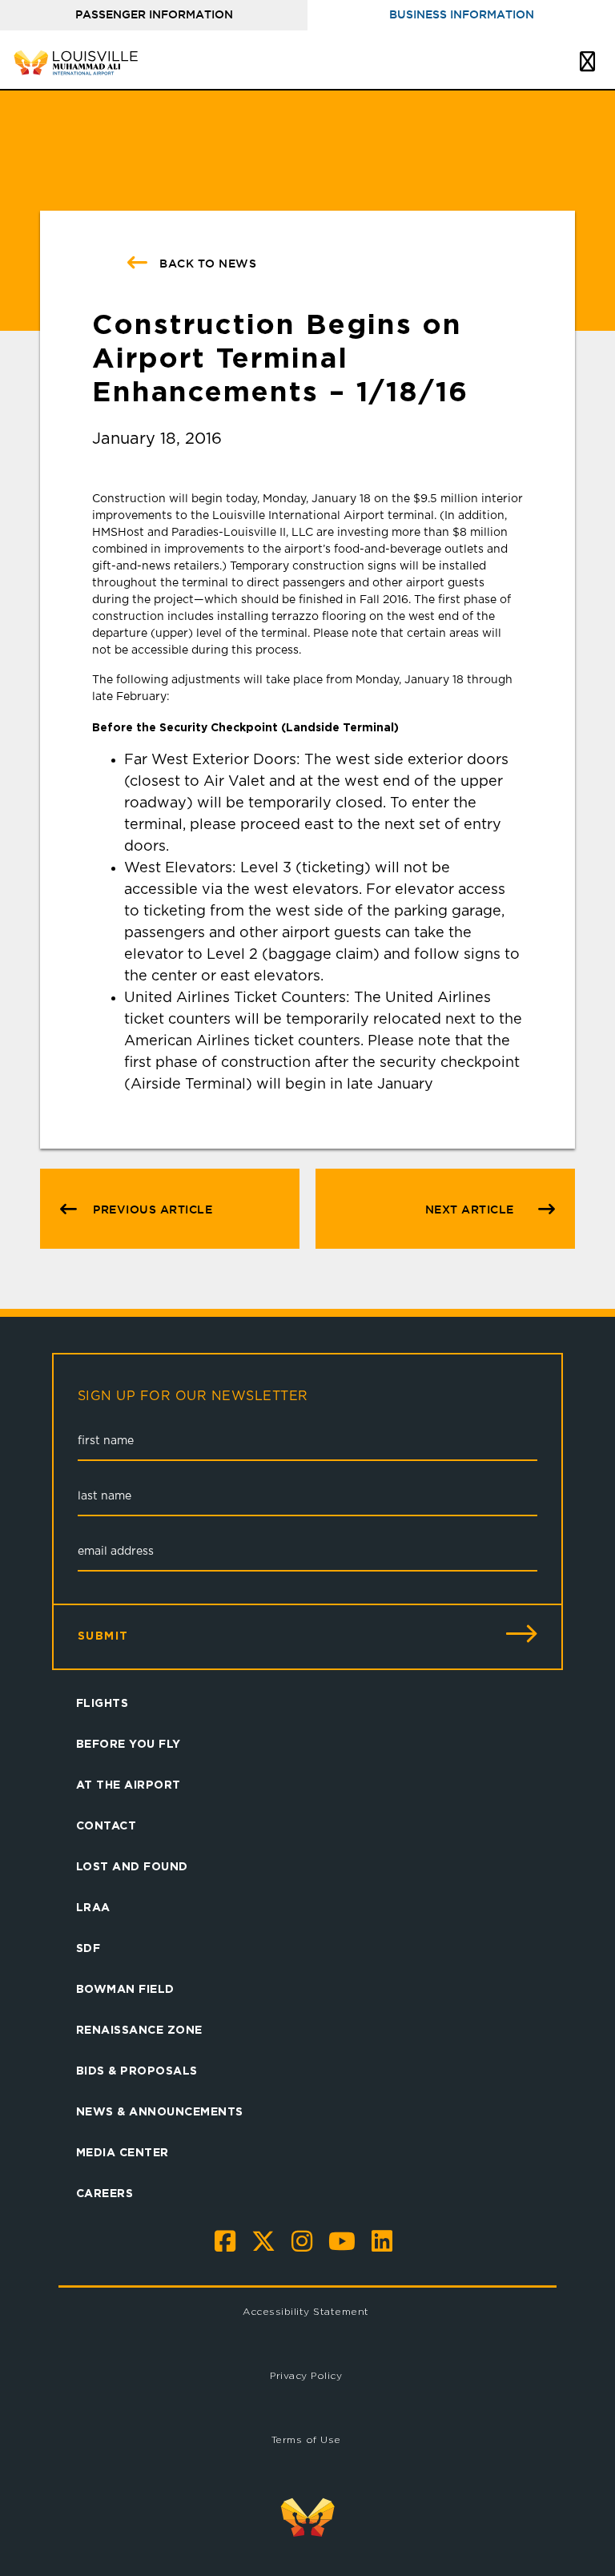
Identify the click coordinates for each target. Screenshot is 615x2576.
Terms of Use (306, 2439)
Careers (105, 2193)
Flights (102, 1703)
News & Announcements (160, 2111)
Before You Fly (129, 1743)
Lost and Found (132, 1866)
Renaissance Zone (139, 2029)
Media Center (123, 2152)
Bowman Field (125, 1988)
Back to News (207, 264)
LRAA (93, 1907)
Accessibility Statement (306, 2311)
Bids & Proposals (137, 2070)
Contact (107, 1825)
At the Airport (129, 1784)
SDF (88, 1948)
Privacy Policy (306, 2375)
